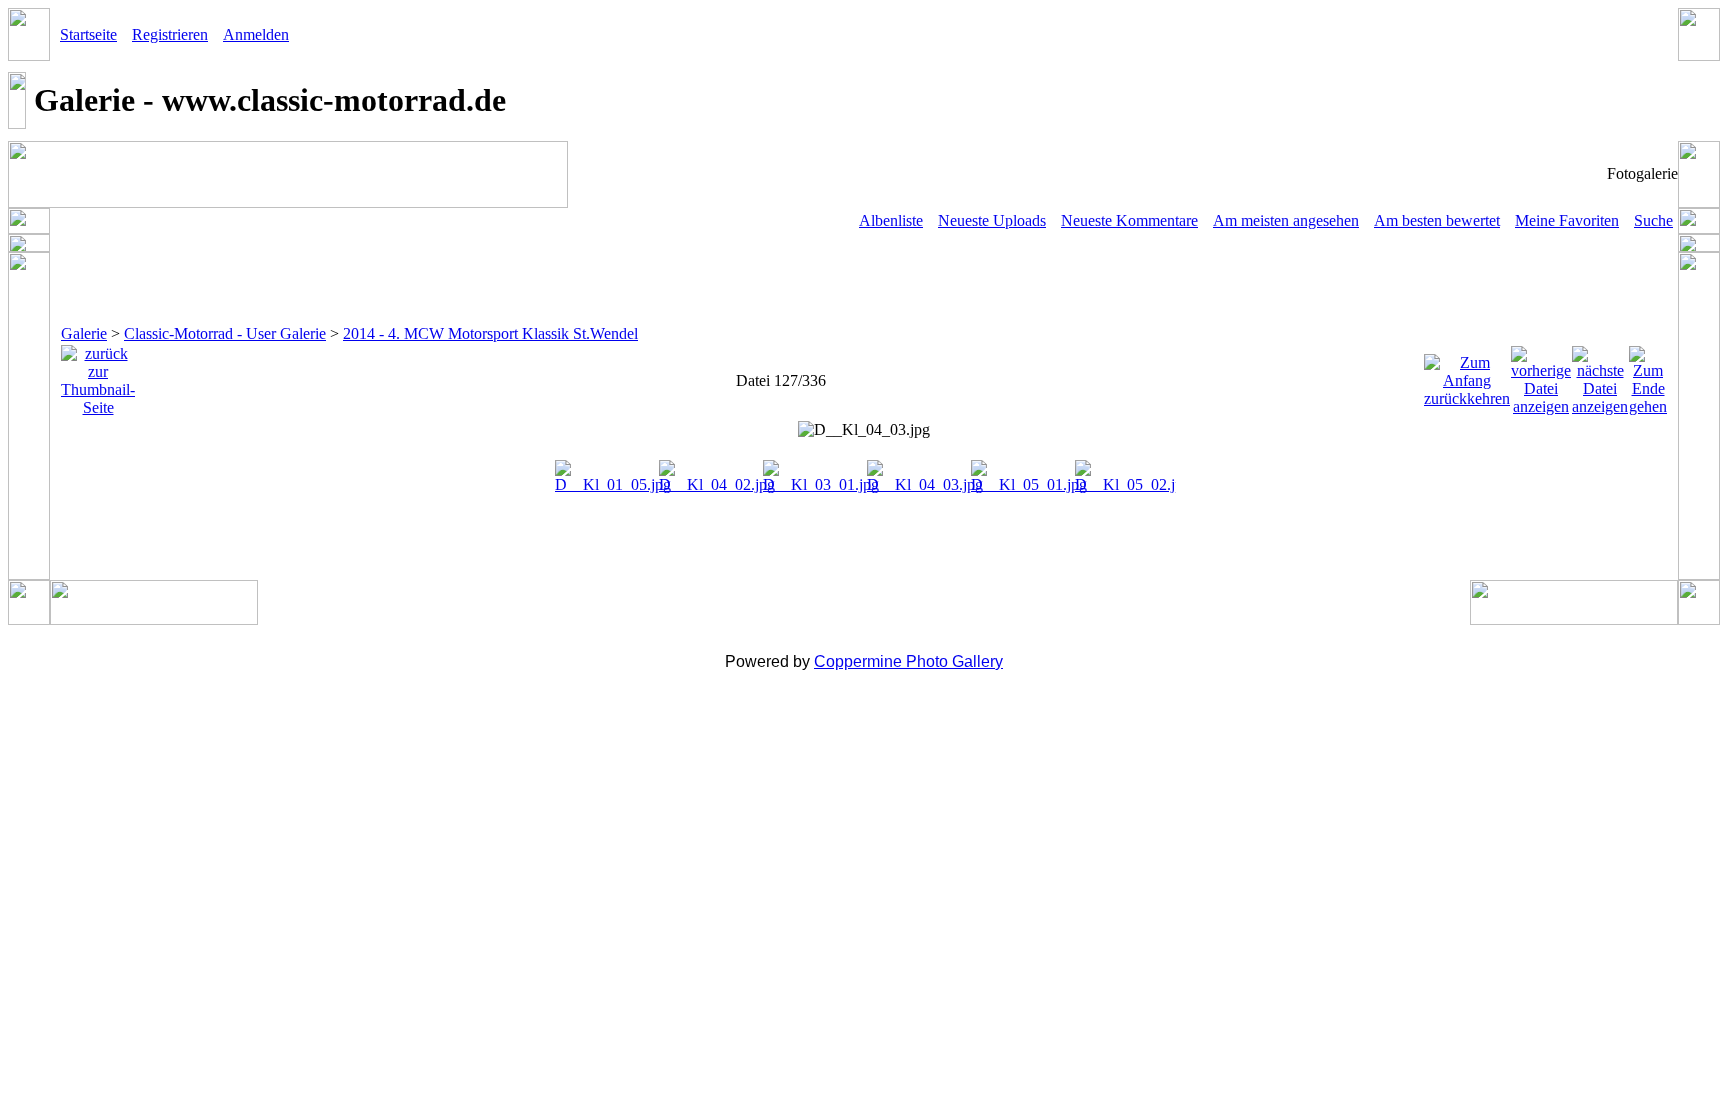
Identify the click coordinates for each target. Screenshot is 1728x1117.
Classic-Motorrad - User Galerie (225, 333)
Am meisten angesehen (1286, 220)
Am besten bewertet (1437, 220)
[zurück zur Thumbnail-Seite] (98, 375)
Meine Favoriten (1567, 220)
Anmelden (256, 34)
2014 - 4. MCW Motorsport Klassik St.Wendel (490, 333)
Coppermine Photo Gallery (908, 661)
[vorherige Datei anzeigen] (1541, 375)
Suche (1653, 220)
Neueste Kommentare (1129, 220)
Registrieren (170, 34)
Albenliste (891, 220)
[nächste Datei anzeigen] (1600, 375)
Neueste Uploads (992, 220)
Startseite (88, 34)
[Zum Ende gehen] (1648, 375)
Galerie (84, 333)
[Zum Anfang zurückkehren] (1467, 375)
